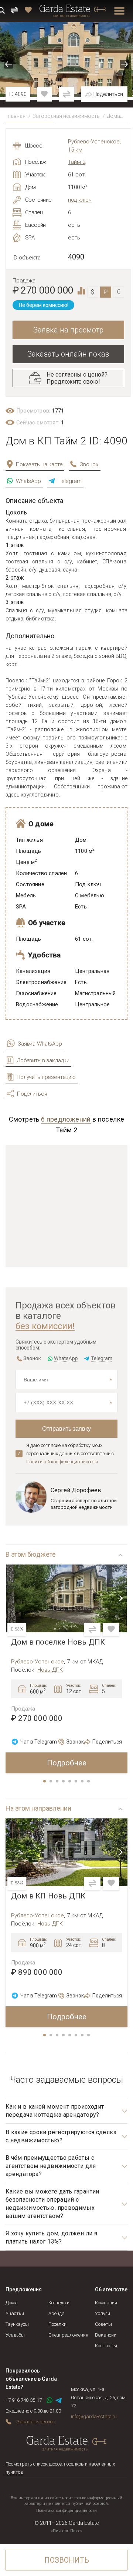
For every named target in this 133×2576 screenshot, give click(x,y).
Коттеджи (59, 2303)
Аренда (57, 2313)
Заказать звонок (36, 2422)
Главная (16, 116)
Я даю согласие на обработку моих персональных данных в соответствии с (70, 1453)
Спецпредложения (68, 2335)
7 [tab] (83, 1782)
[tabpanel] (66, 1669)
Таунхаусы (17, 2324)
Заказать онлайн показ (68, 354)
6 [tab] (76, 1782)
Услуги (103, 2313)
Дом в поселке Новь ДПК (58, 1642)
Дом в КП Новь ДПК (48, 1896)
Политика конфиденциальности (66, 2511)
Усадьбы (15, 2335)
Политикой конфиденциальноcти (62, 1462)
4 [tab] (64, 1782)
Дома (113, 116)
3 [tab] (58, 1782)
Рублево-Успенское (37, 1662)
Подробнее (67, 1763)
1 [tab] (45, 1782)
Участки (15, 2313)
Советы (103, 2324)
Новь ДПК (50, 1670)
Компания (106, 2303)
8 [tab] (89, 1782)
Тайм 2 (77, 162)
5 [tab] (70, 1782)
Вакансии (106, 2335)
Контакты (106, 2346)
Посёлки (57, 2324)
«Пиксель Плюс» (67, 2531)
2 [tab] (51, 1782)
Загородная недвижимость (66, 116)
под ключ (80, 200)
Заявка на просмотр (68, 330)
